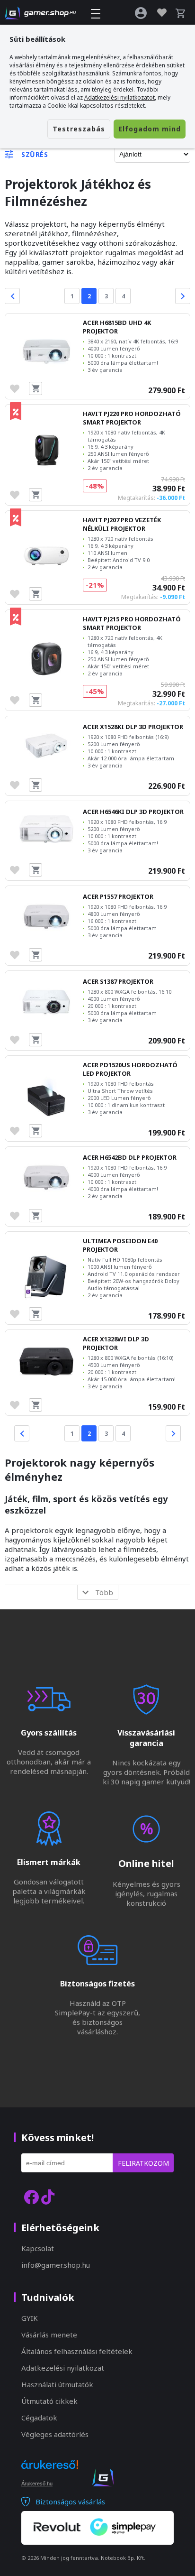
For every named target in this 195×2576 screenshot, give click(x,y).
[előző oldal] (12, 296)
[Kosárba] (35, 388)
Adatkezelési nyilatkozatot (120, 97)
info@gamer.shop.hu (56, 2265)
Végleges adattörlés (55, 2434)
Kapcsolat (38, 2248)
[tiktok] (48, 2197)
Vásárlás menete (49, 2335)
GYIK (30, 2318)
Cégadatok (39, 2418)
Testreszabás (79, 129)
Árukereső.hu (37, 2484)
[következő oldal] (183, 296)
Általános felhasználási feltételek (77, 2351)
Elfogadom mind (150, 129)
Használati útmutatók (57, 2384)
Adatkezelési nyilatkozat (63, 2368)
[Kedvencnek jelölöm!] (17, 388)
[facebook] (31, 2197)
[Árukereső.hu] (50, 2473)
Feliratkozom (143, 2163)
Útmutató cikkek (49, 2401)
